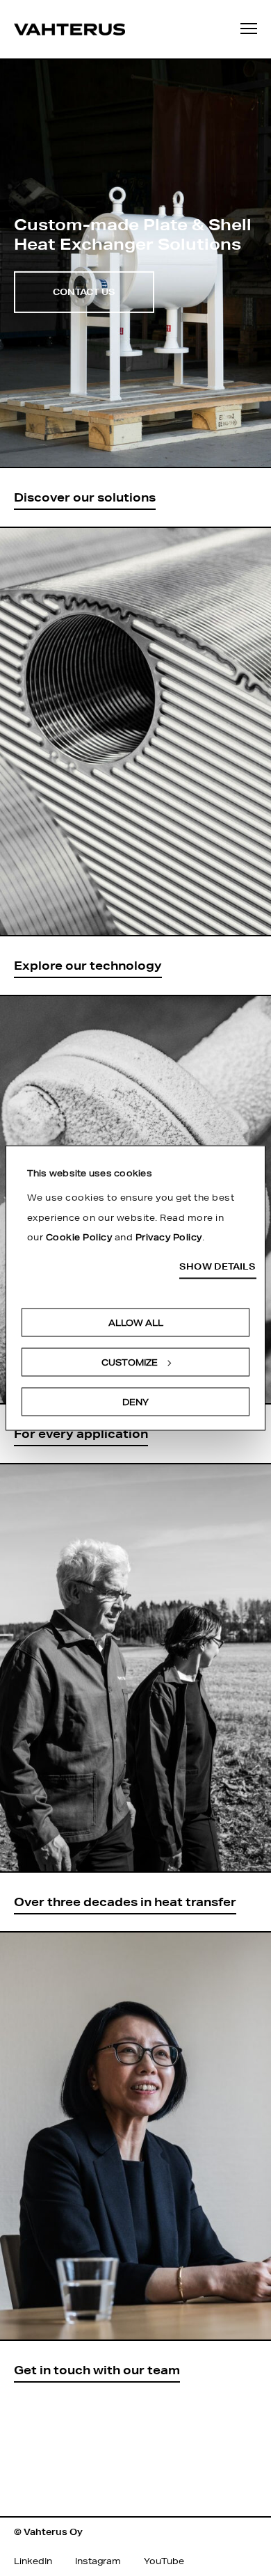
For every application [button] (81, 1433)
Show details (217, 1266)
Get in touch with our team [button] (97, 2370)
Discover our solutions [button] (85, 497)
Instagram (98, 2561)
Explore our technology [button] (88, 965)
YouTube (164, 2561)
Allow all (136, 1323)
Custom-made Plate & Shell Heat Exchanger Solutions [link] (133, 233)
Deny (135, 1402)
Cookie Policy (79, 1237)
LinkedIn (33, 2561)
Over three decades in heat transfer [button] (125, 1902)
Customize (130, 1362)
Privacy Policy (169, 1237)
